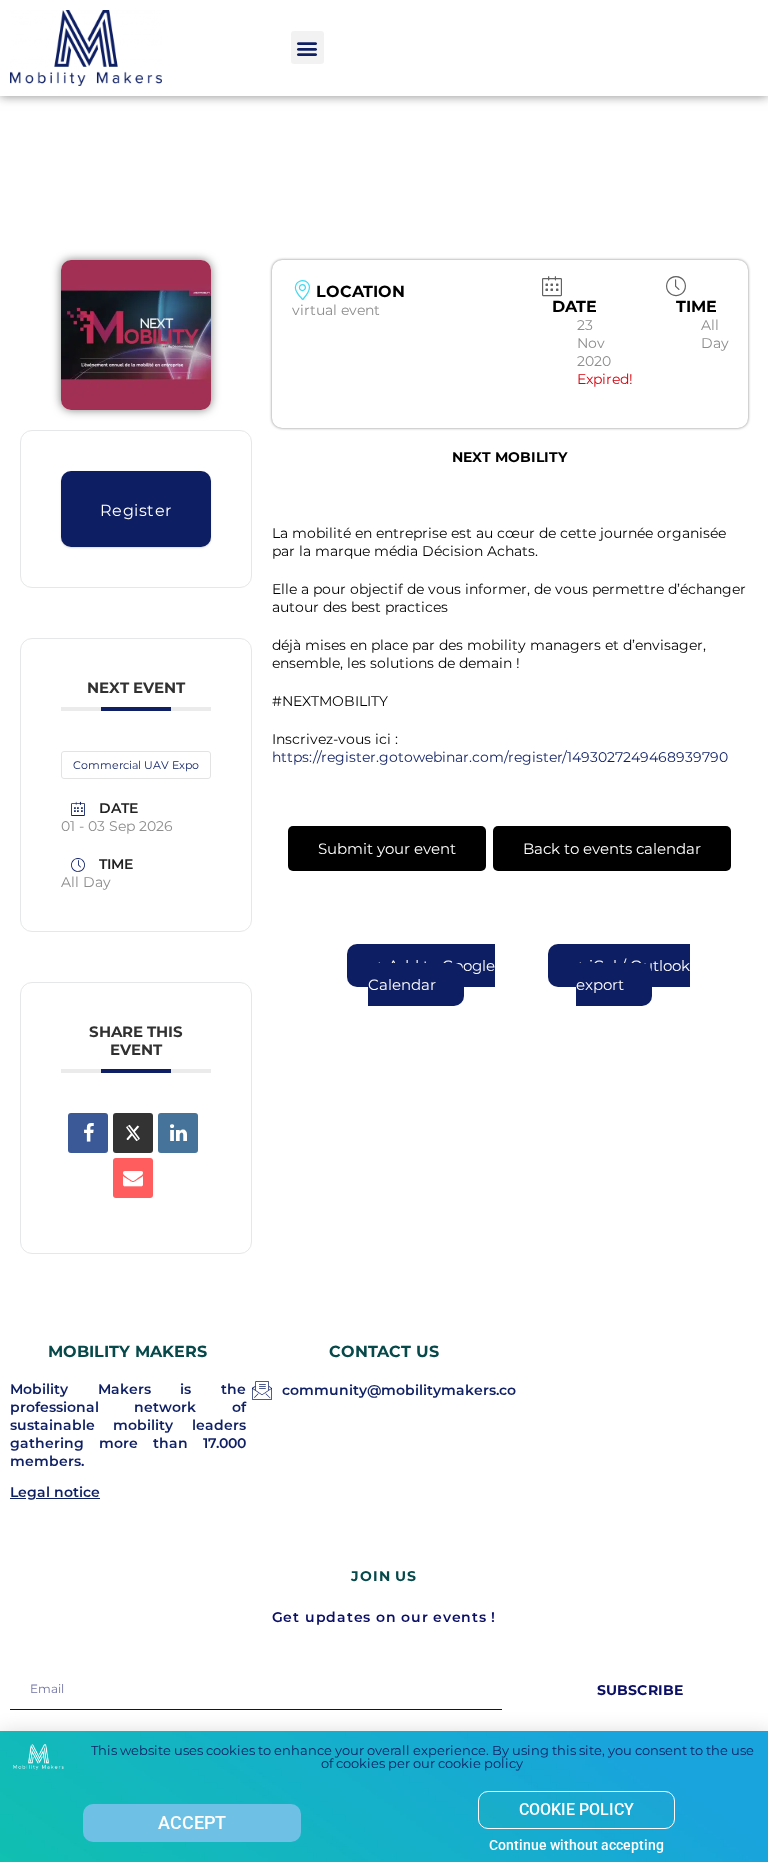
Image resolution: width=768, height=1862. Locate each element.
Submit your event (387, 848)
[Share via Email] (133, 1178)
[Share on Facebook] (88, 1133)
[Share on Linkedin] (178, 1133)
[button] (307, 47)
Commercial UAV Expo (136, 765)
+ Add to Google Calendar (431, 975)
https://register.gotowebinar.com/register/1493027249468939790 (500, 757)
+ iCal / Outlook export (633, 975)
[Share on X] (133, 1133)
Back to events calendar (612, 848)
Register (136, 510)
